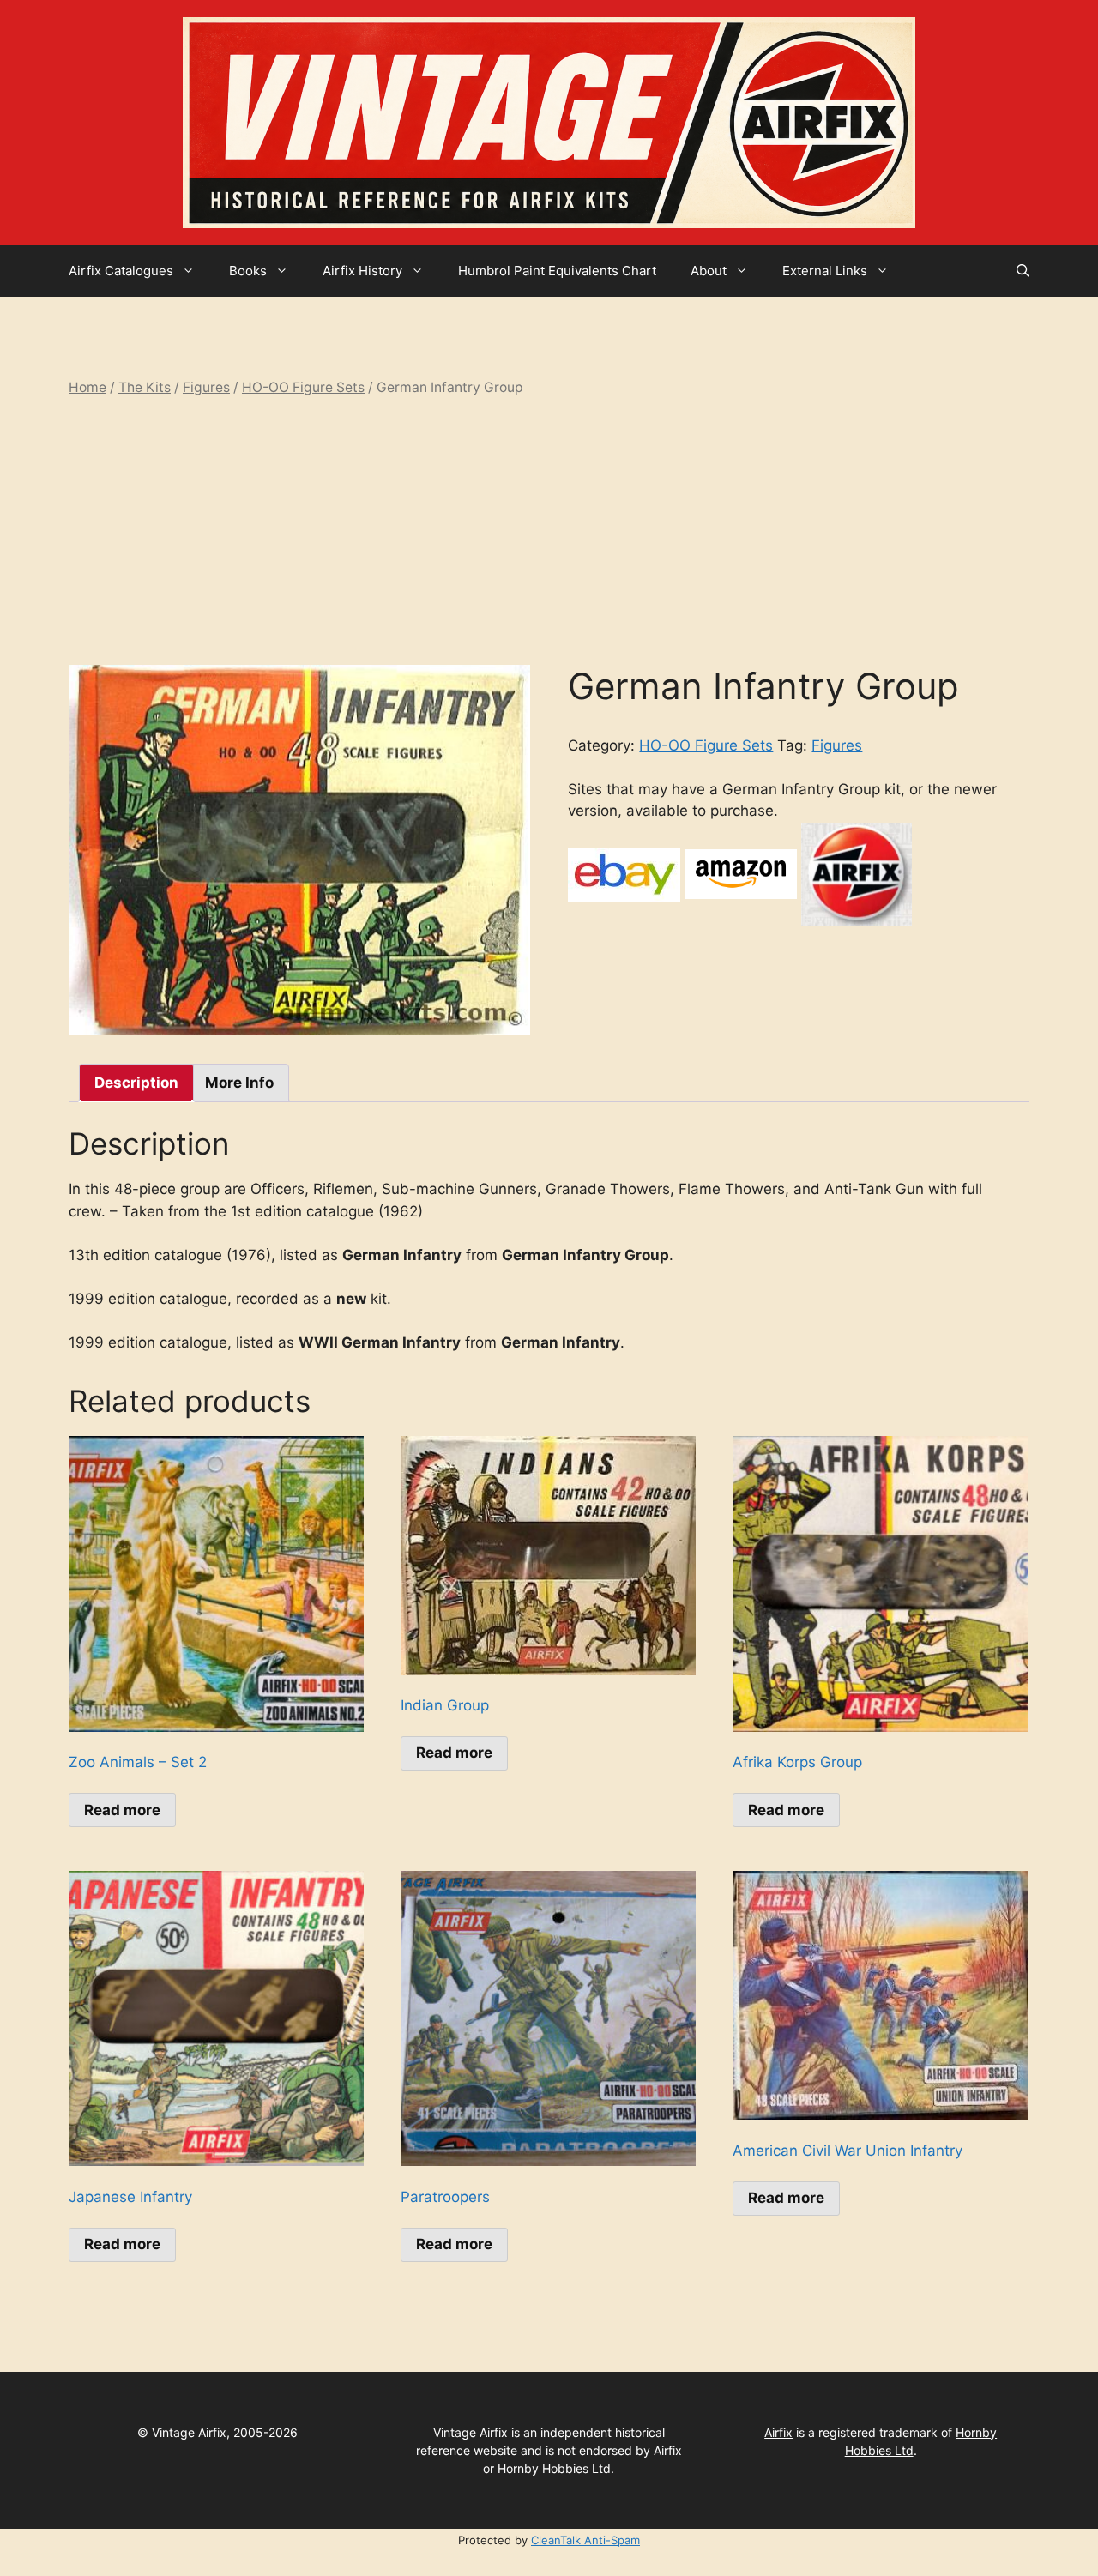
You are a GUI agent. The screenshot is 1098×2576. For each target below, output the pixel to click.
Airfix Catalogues (121, 271)
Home (87, 387)
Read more (122, 1810)
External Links (825, 271)
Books (248, 271)
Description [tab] (136, 1083)
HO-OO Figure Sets (303, 387)
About (709, 271)
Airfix (778, 2432)
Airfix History (362, 271)
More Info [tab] (239, 1083)
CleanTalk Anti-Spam (585, 2540)
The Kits (145, 387)
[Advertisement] (549, 531)
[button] (1023, 271)
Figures (206, 387)
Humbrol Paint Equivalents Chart (557, 271)
